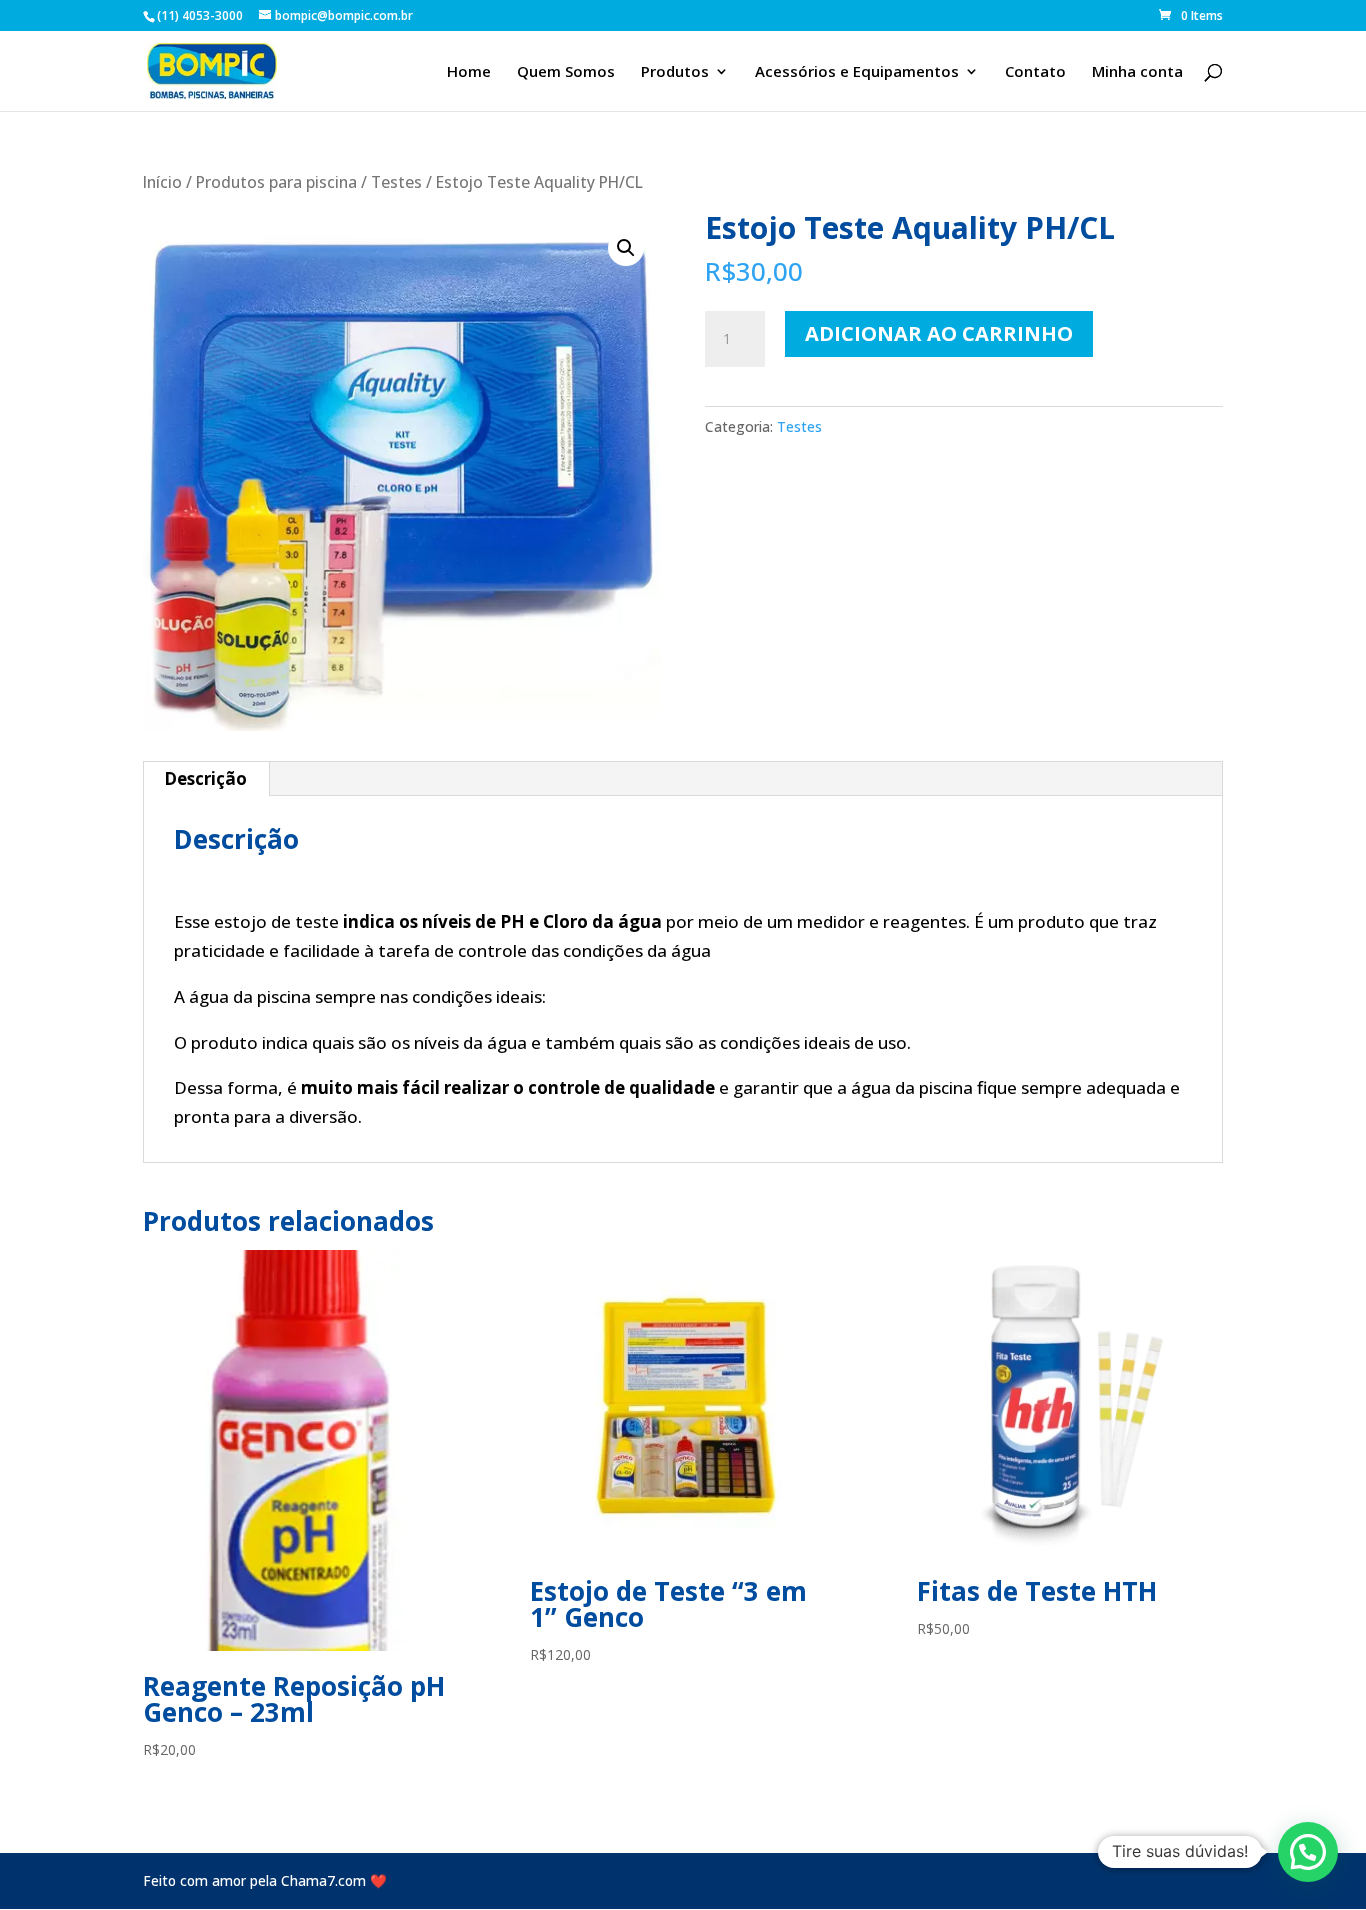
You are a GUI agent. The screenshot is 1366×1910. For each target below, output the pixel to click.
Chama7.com (323, 1880)
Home (469, 72)
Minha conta (1137, 72)
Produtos (675, 72)
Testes (396, 182)
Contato (1035, 72)
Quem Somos (566, 72)
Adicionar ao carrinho (939, 333)
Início (162, 182)
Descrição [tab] (205, 778)
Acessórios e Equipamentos (857, 72)
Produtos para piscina (276, 182)
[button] (626, 248)
